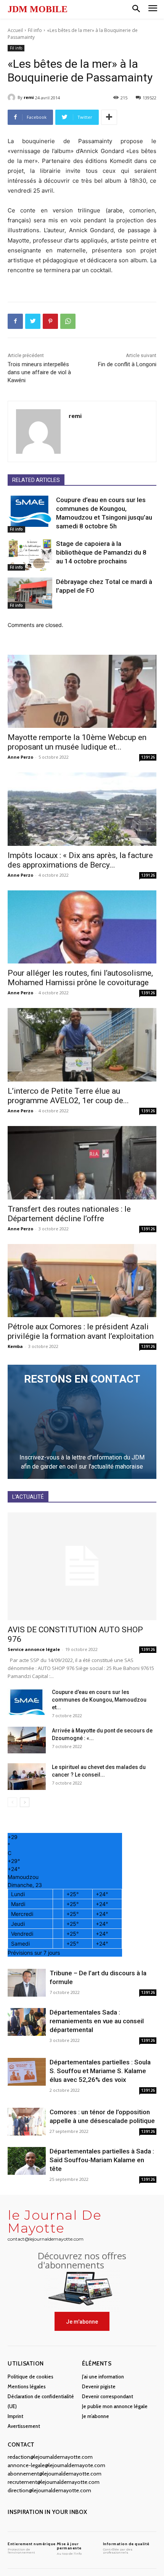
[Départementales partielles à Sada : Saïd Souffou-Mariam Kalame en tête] (27, 2161)
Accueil (15, 30)
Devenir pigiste (99, 2386)
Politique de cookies (31, 2377)
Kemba (15, 1346)
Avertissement (24, 2426)
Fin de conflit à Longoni (127, 364)
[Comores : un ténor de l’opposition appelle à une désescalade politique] (27, 2122)
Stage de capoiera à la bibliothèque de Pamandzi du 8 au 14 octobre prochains (101, 552)
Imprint (15, 2416)
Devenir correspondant (108, 2396)
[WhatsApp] (68, 321)
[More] (109, 117)
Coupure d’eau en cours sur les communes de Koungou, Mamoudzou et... (99, 1700)
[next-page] (25, 1802)
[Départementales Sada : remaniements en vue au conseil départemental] (27, 2022)
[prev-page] (12, 1802)
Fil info (35, 30)
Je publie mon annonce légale (115, 2406)
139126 (148, 757)
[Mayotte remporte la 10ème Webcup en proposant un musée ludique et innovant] (82, 691)
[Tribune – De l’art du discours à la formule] (27, 1983)
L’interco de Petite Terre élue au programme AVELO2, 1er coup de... (68, 1096)
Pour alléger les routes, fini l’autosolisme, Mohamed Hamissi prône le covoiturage (80, 978)
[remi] (13, 97)
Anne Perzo (20, 757)
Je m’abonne (96, 2416)
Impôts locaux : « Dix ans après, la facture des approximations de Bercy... (80, 860)
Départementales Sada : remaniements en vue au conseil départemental (97, 2021)
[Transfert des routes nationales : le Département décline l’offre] (82, 1163)
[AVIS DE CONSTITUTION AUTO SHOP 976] (82, 1566)
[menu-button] (153, 9)
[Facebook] (15, 321)
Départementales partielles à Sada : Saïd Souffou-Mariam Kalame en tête (102, 2160)
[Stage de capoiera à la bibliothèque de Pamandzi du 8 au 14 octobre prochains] (30, 555)
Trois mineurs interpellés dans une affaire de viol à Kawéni (39, 372)
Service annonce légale (34, 1649)
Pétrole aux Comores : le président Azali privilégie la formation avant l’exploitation (81, 1331)
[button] (136, 9)
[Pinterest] (50, 321)
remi (29, 97)
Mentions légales (27, 2386)
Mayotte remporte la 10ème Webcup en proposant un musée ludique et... (77, 742)
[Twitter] (33, 321)
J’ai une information (103, 2377)
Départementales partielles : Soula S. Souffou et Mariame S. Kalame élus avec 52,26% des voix (100, 2071)
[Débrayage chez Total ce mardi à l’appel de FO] (30, 593)
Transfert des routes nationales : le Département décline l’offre (69, 1214)
